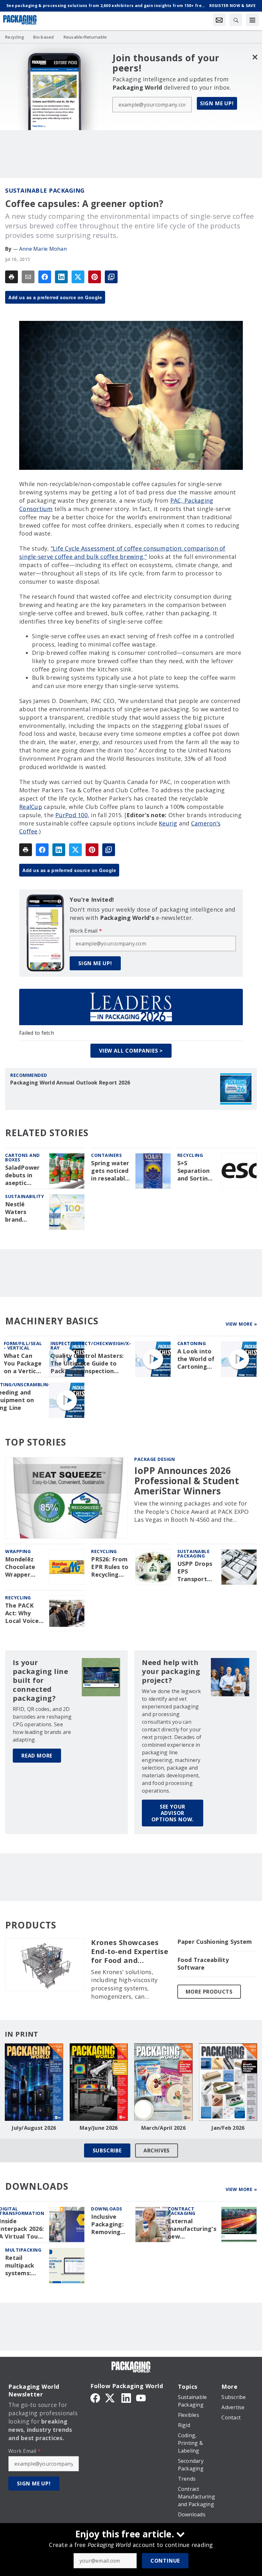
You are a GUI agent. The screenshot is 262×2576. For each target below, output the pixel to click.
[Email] (28, 277)
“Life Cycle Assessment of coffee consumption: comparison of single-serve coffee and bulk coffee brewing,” (122, 552)
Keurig (168, 823)
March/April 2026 (163, 2128)
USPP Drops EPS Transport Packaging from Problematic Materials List (195, 1572)
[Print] (12, 277)
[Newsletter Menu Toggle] (219, 20)
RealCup (31, 807)
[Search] (236, 20)
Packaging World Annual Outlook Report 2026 (70, 1083)
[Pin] (95, 277)
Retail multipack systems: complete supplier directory (20, 2266)
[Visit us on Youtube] (141, 2397)
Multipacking (23, 2250)
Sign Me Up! (217, 103)
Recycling (190, 1155)
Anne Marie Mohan (43, 249)
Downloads (107, 2209)
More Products (209, 1992)
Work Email (86, 931)
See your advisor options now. (173, 1813)
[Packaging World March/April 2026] (163, 2082)
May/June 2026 (99, 2128)
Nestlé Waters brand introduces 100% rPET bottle (21, 1212)
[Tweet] (78, 277)
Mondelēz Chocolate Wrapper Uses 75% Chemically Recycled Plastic (21, 1567)
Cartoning (192, 1343)
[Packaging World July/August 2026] (34, 2082)
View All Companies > (131, 1051)
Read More (37, 1756)
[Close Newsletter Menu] (255, 57)
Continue (165, 2561)
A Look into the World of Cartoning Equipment (196, 1359)
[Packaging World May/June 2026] (99, 2082)
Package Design (154, 1459)
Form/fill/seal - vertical (23, 1346)
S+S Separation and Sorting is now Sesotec (195, 1171)
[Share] (45, 277)
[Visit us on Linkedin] (126, 2397)
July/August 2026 (34, 2128)
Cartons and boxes (23, 1157)
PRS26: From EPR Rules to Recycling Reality (110, 1567)
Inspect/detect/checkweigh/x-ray (91, 1346)
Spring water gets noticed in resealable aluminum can (110, 1171)
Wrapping (18, 1551)
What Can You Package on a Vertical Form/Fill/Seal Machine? (24, 1364)
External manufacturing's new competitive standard (192, 2229)
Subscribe (107, 2150)
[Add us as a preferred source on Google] (111, 277)
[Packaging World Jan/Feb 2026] (228, 2082)
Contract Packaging (182, 2211)
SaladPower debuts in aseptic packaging (23, 1175)
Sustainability (24, 1196)
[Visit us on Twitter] (111, 2397)
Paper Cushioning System (215, 1942)
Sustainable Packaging (45, 190)
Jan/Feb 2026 (228, 2128)
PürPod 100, (72, 815)
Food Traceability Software (203, 1964)
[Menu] (252, 20)
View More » (241, 1324)
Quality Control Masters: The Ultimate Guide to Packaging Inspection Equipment (87, 1364)
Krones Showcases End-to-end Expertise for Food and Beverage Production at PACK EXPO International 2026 (130, 1951)
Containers (106, 1155)
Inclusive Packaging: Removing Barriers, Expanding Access (107, 2224)
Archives (157, 2150)
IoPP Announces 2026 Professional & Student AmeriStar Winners (187, 1481)
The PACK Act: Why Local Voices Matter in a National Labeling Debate (23, 1613)
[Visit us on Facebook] (95, 2397)
